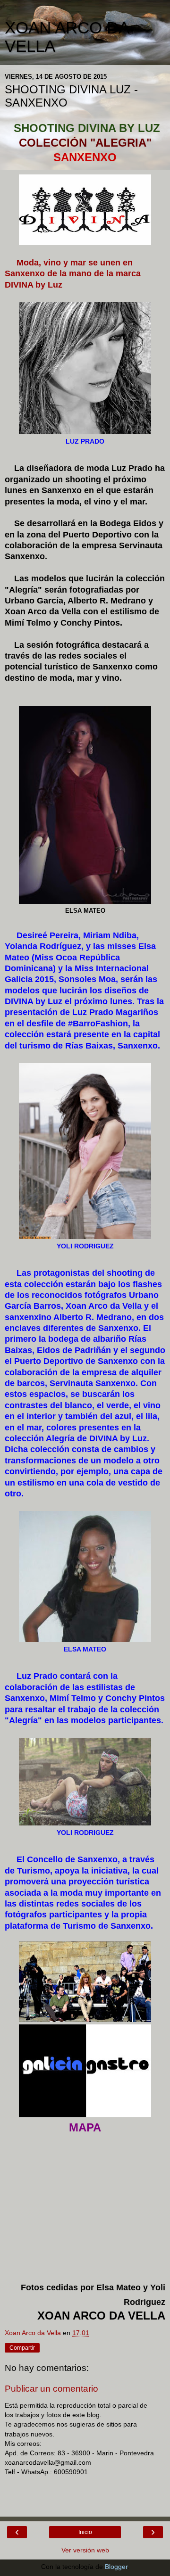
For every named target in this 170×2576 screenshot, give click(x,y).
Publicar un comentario (51, 2389)
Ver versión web (85, 2550)
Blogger (116, 2567)
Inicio (85, 2532)
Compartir (22, 2348)
